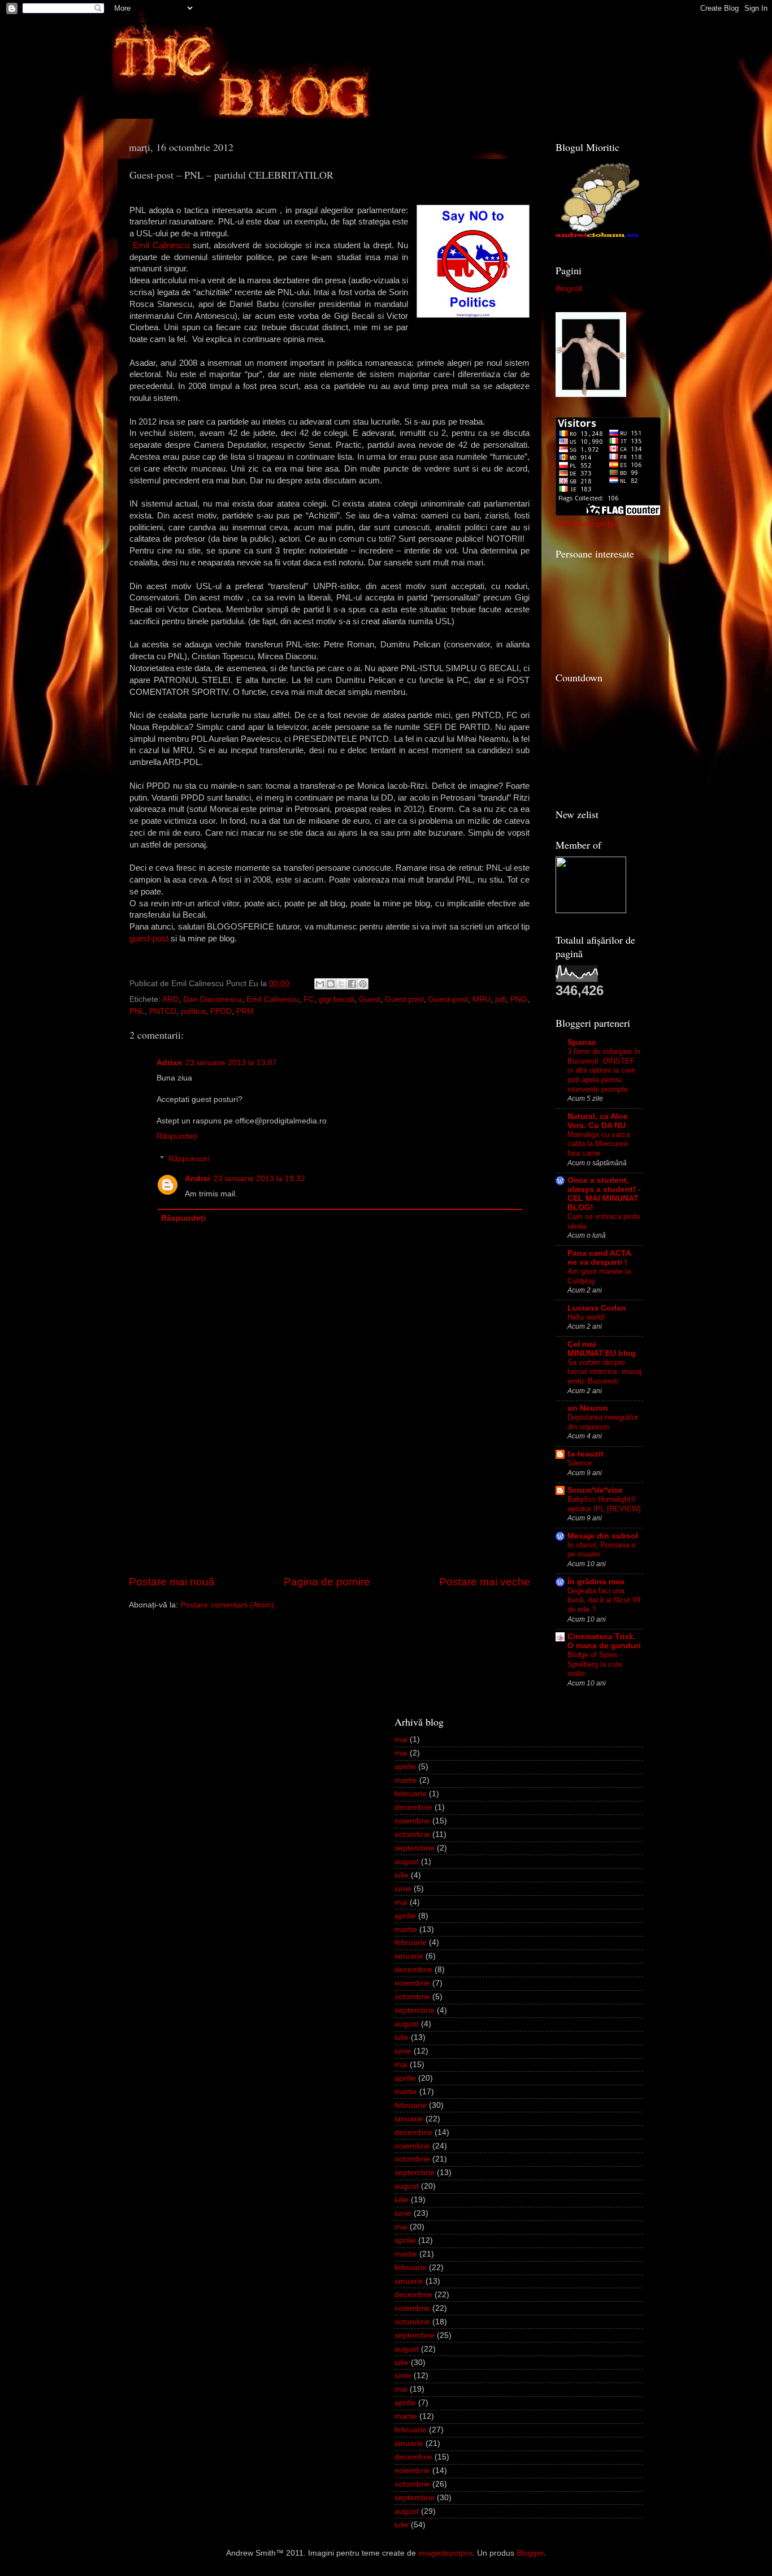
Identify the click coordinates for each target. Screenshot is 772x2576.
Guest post (404, 999)
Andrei (198, 1179)
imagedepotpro (445, 2553)
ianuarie (409, 1956)
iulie (402, 1875)
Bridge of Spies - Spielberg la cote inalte (595, 1664)
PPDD (221, 1011)
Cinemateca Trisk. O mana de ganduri (604, 1641)
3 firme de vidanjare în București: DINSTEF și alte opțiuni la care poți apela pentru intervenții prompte (604, 1070)
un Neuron (588, 1408)
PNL (137, 1011)
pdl (500, 999)
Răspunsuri (189, 1159)
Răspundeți (177, 1136)
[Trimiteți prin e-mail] (320, 984)
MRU (482, 999)
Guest (370, 999)
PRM (245, 1011)
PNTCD (163, 1011)
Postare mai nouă (172, 1582)
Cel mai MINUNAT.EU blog (602, 1349)
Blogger (530, 2553)
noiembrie (412, 1821)
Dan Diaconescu (212, 999)
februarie (411, 1794)
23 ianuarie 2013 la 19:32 (259, 1179)
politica (193, 1011)
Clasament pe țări (587, 524)
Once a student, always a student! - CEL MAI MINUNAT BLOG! (604, 1194)
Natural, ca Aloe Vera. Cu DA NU (598, 1121)
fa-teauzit (585, 1454)
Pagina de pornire (327, 1582)
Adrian (169, 1063)
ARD (170, 999)
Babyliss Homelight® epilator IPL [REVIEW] (604, 1504)
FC (309, 999)
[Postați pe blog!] (331, 984)
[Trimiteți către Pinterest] (363, 984)
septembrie (415, 1848)
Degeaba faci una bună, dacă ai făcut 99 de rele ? (604, 1600)
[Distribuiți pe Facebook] (352, 984)
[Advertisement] (329, 1489)
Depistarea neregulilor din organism (603, 1422)
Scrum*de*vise (595, 1490)
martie (406, 1780)
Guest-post (448, 999)
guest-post (149, 939)
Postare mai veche (485, 1582)
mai (401, 1739)
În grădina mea (596, 1582)
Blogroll (569, 289)
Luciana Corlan (597, 1308)
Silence (580, 1463)
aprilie (405, 1767)
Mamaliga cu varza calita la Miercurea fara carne (598, 1144)
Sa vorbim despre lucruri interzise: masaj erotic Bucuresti (604, 1372)
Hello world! (586, 1317)
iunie (403, 1889)
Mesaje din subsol (603, 1536)
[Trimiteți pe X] (341, 984)
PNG (519, 999)
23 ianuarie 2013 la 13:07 (231, 1063)
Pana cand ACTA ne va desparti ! (599, 1258)
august (407, 1862)
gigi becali (337, 999)
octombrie (412, 1834)
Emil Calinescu (161, 245)
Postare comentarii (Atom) (227, 1605)
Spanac (582, 1042)
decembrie (413, 1807)
